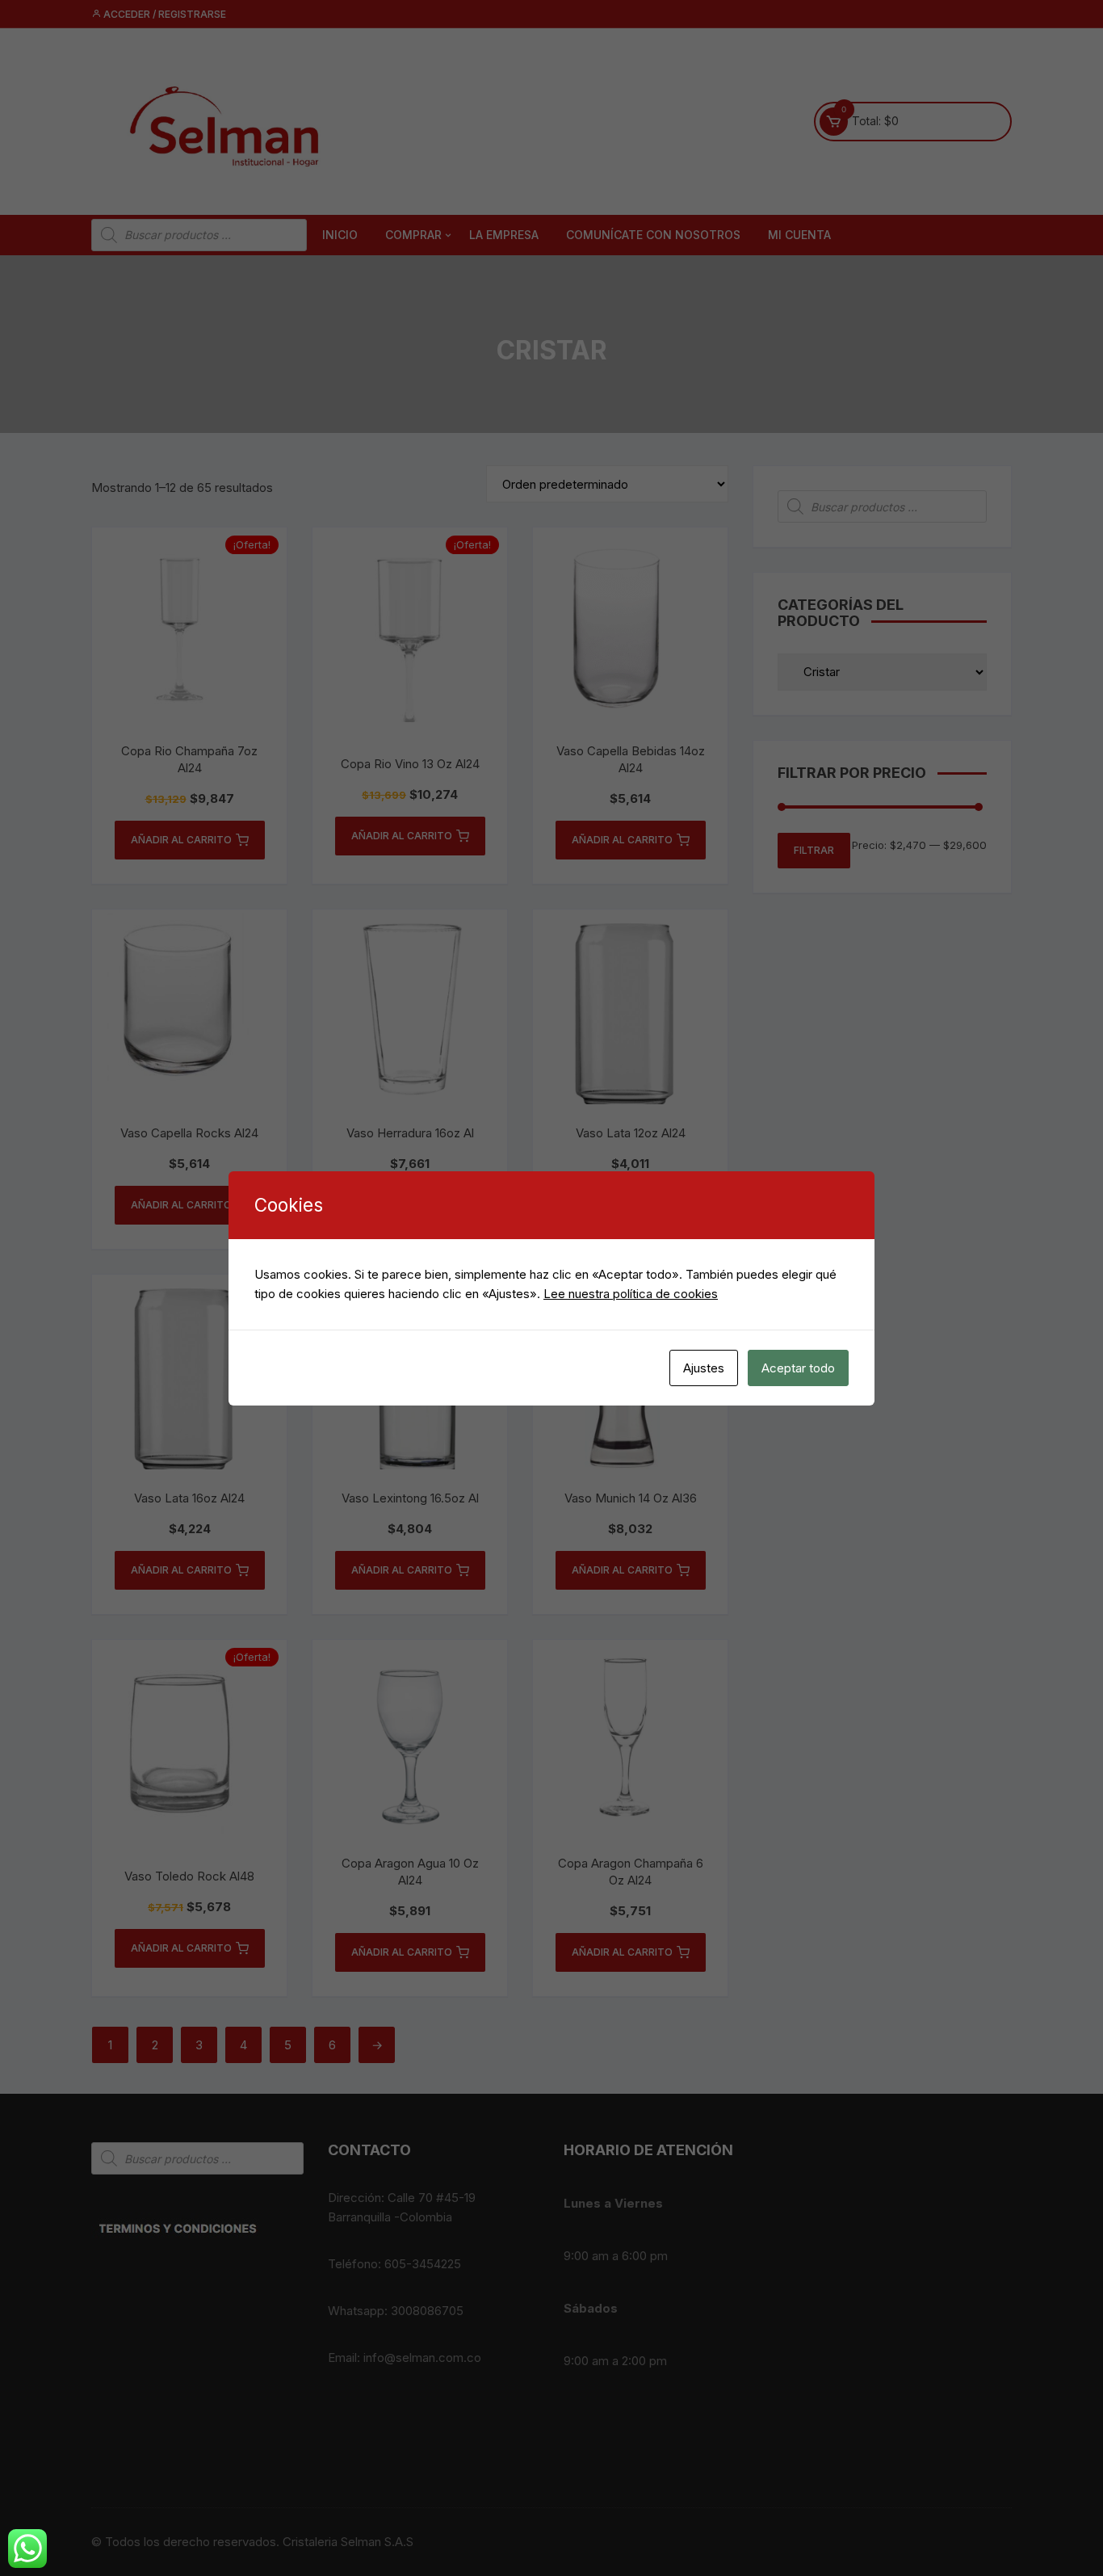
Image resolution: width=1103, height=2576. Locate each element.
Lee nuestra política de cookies (631, 1294)
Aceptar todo (798, 1368)
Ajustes (704, 1368)
